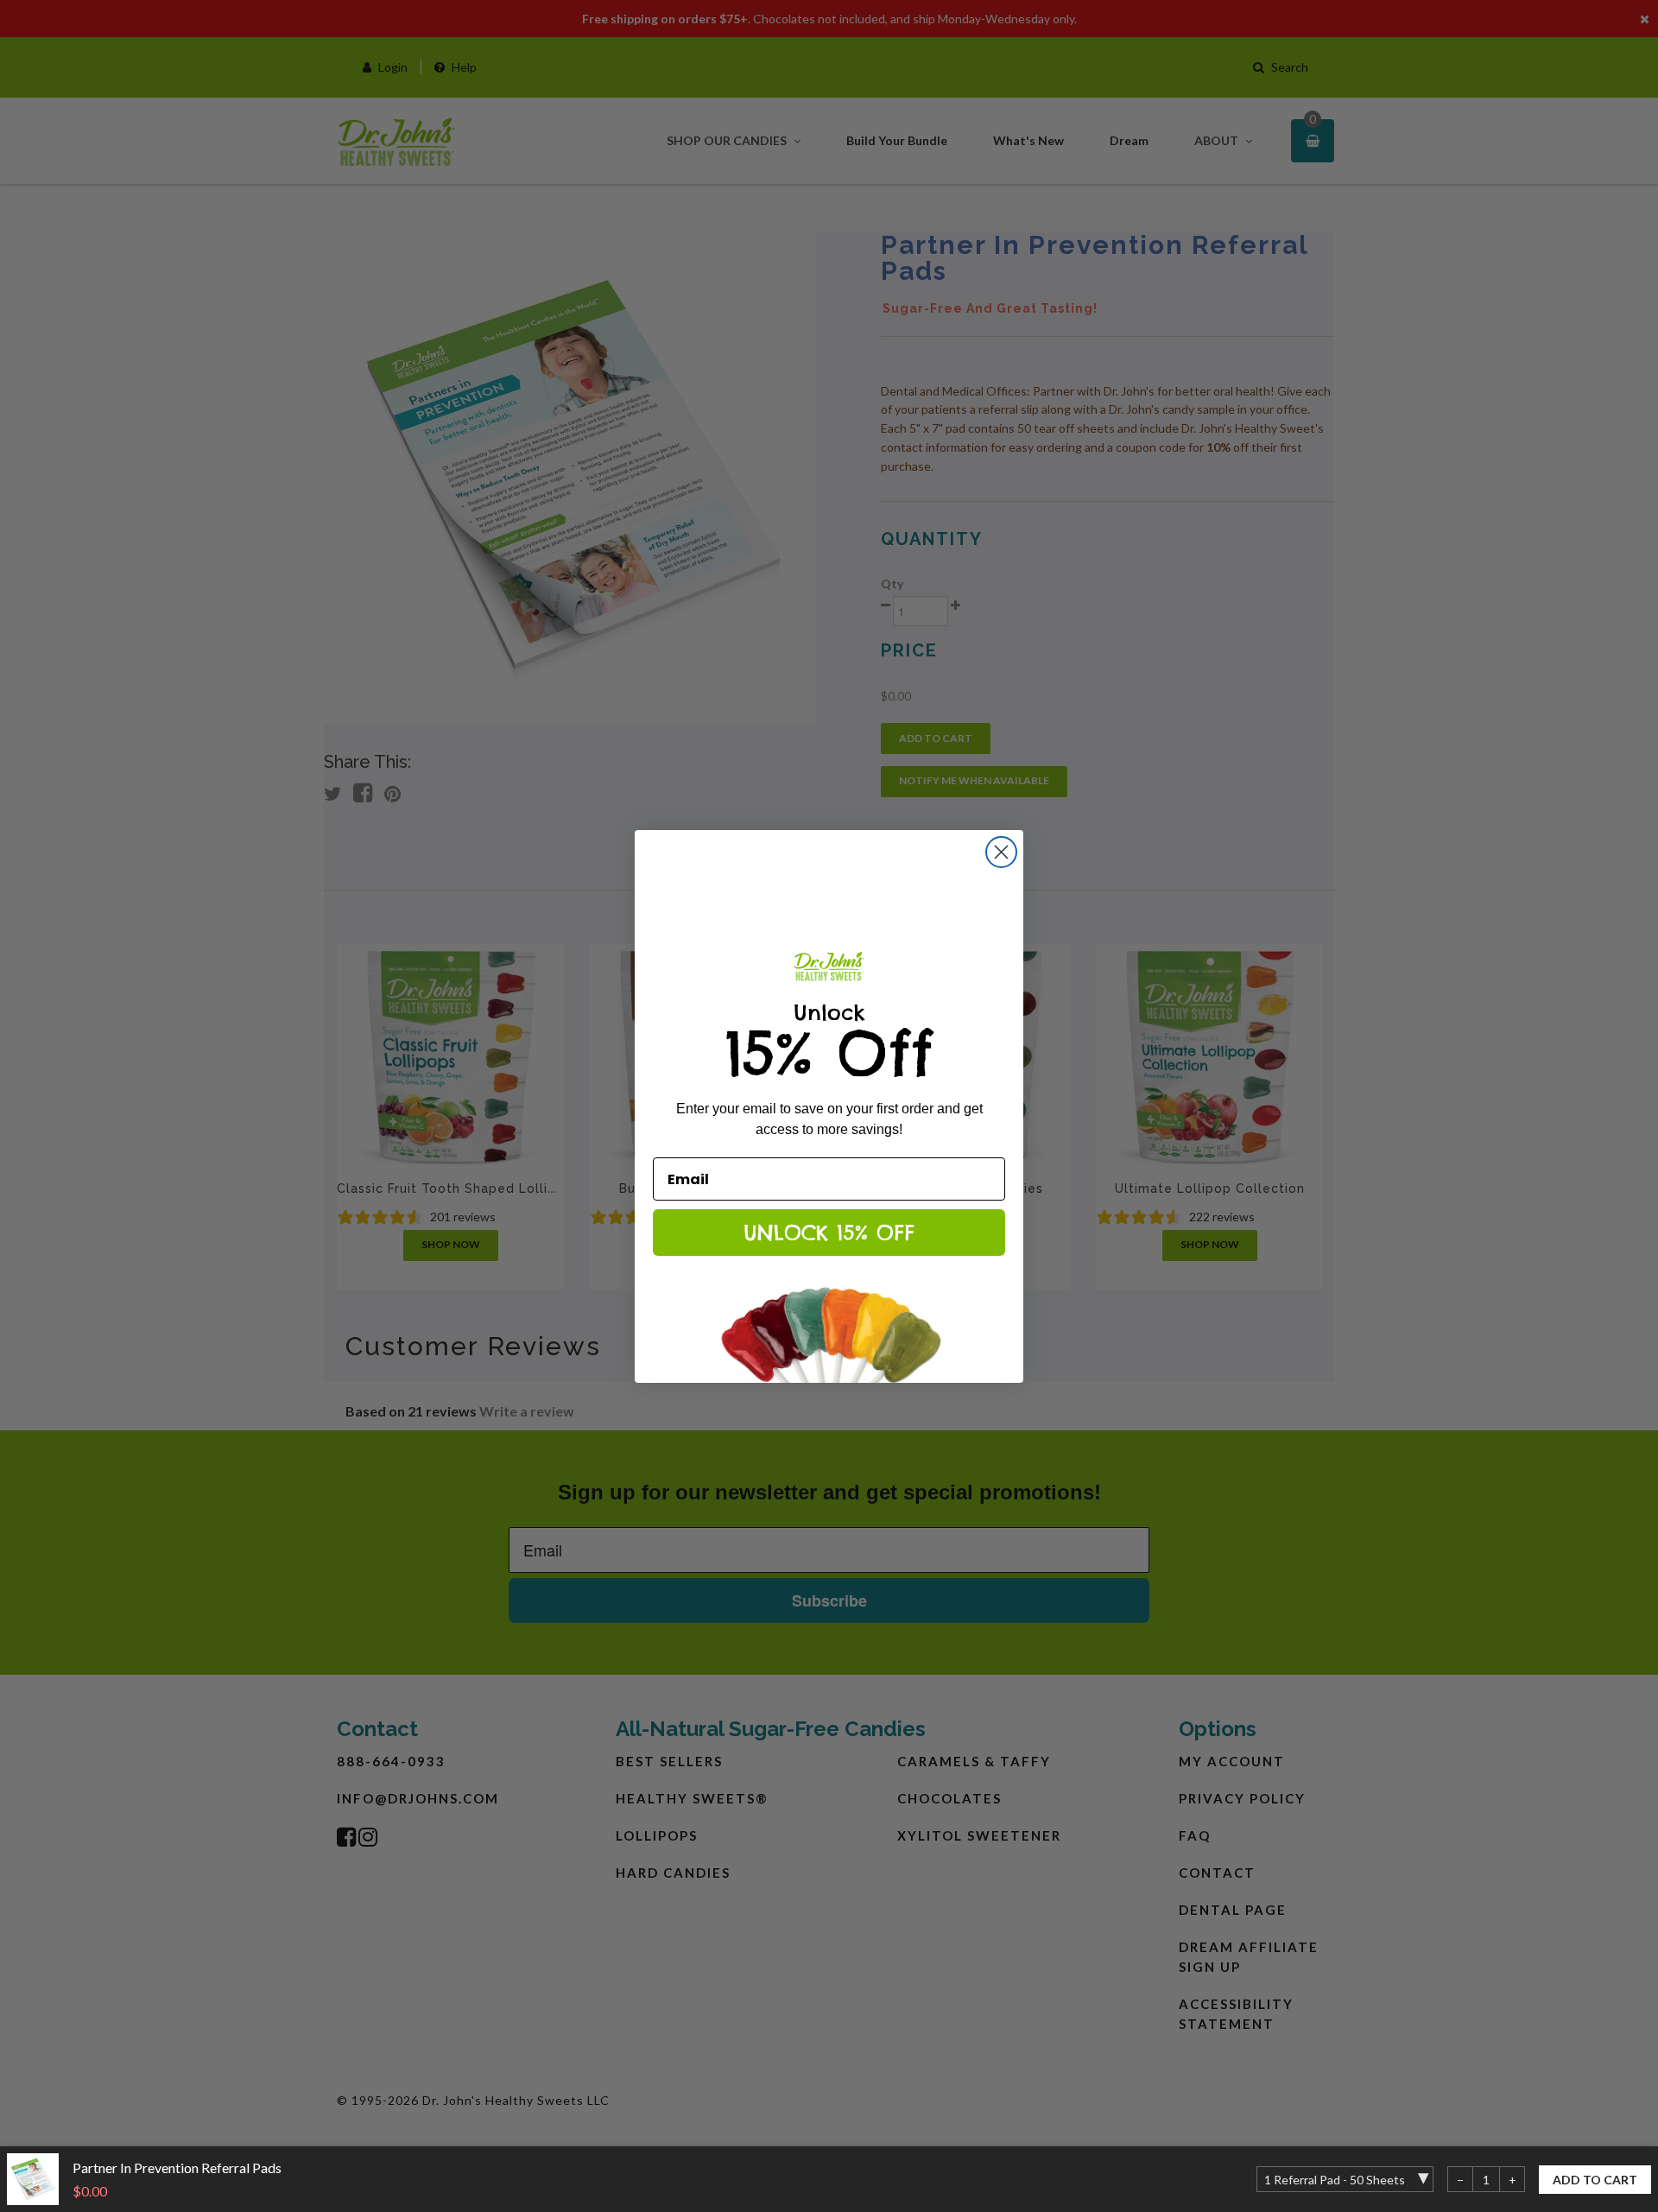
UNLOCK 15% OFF (829, 1233)
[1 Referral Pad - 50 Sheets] (1345, 2179)
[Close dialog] (1001, 852)
